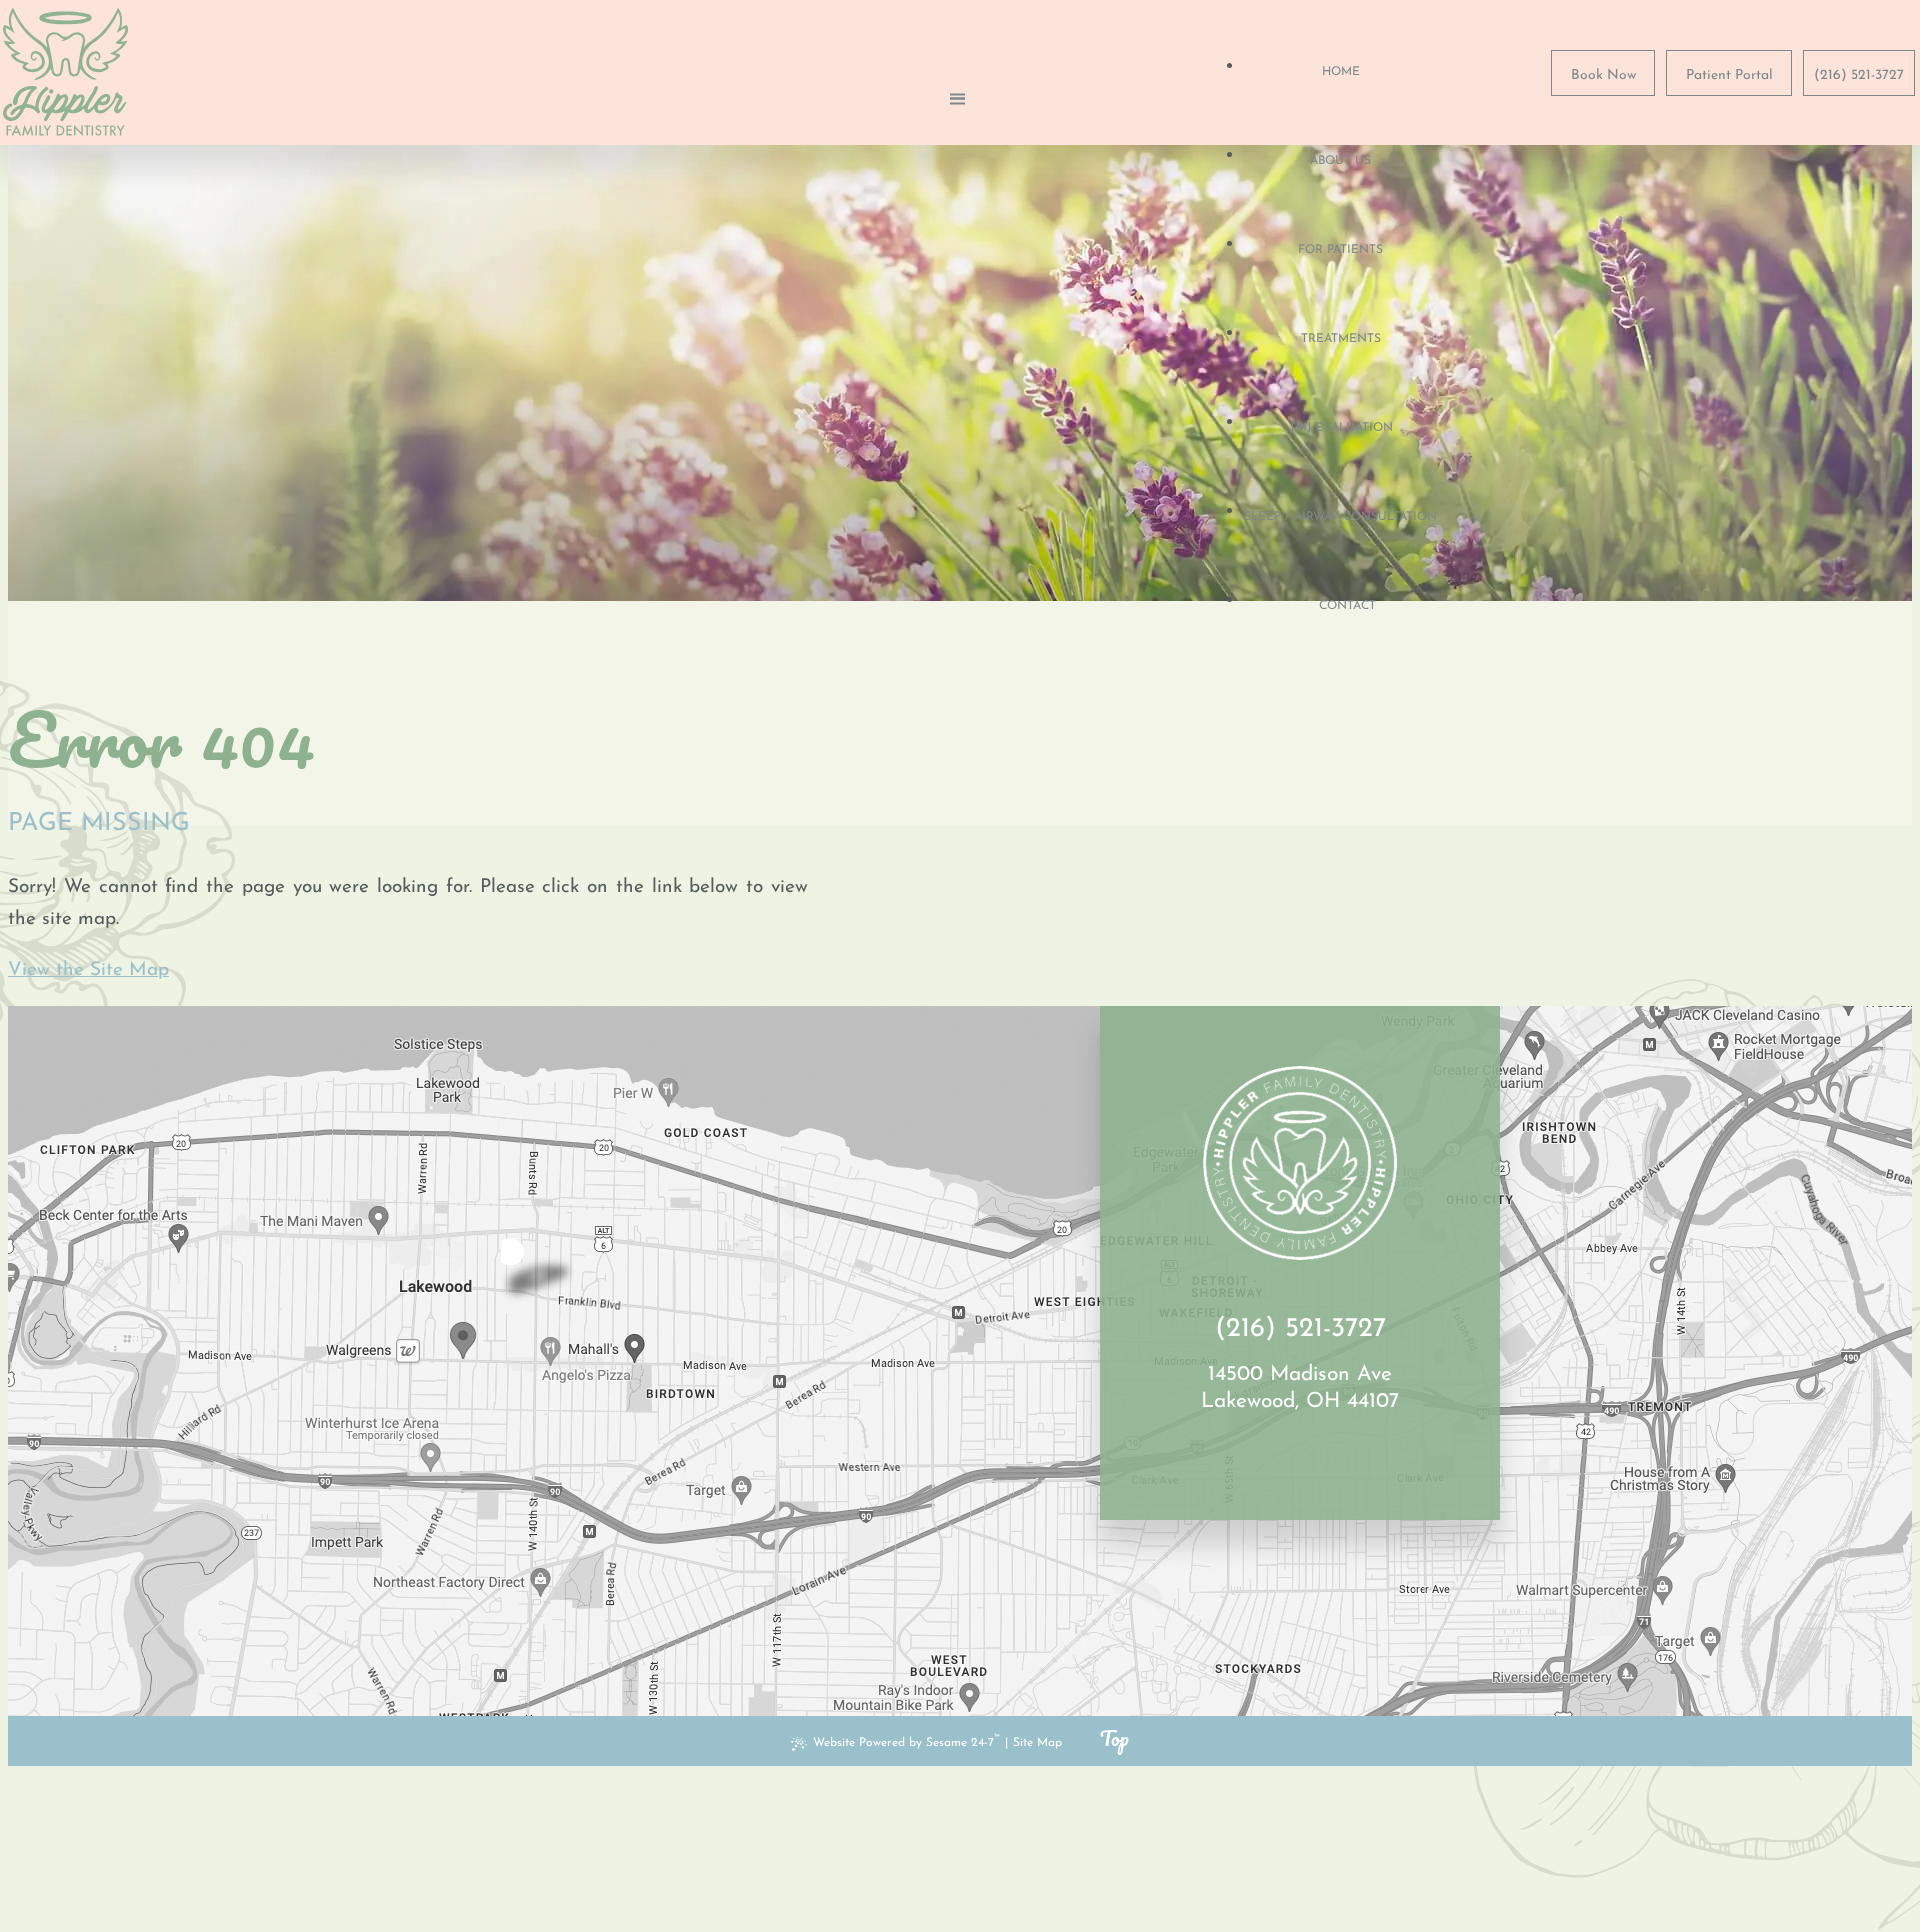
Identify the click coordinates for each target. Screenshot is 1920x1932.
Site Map (1037, 1743)
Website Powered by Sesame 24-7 (906, 1741)
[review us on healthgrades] (1324, 1458)
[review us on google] (1300, 1458)
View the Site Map (88, 970)
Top (1114, 1738)
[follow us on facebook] (1276, 1458)
